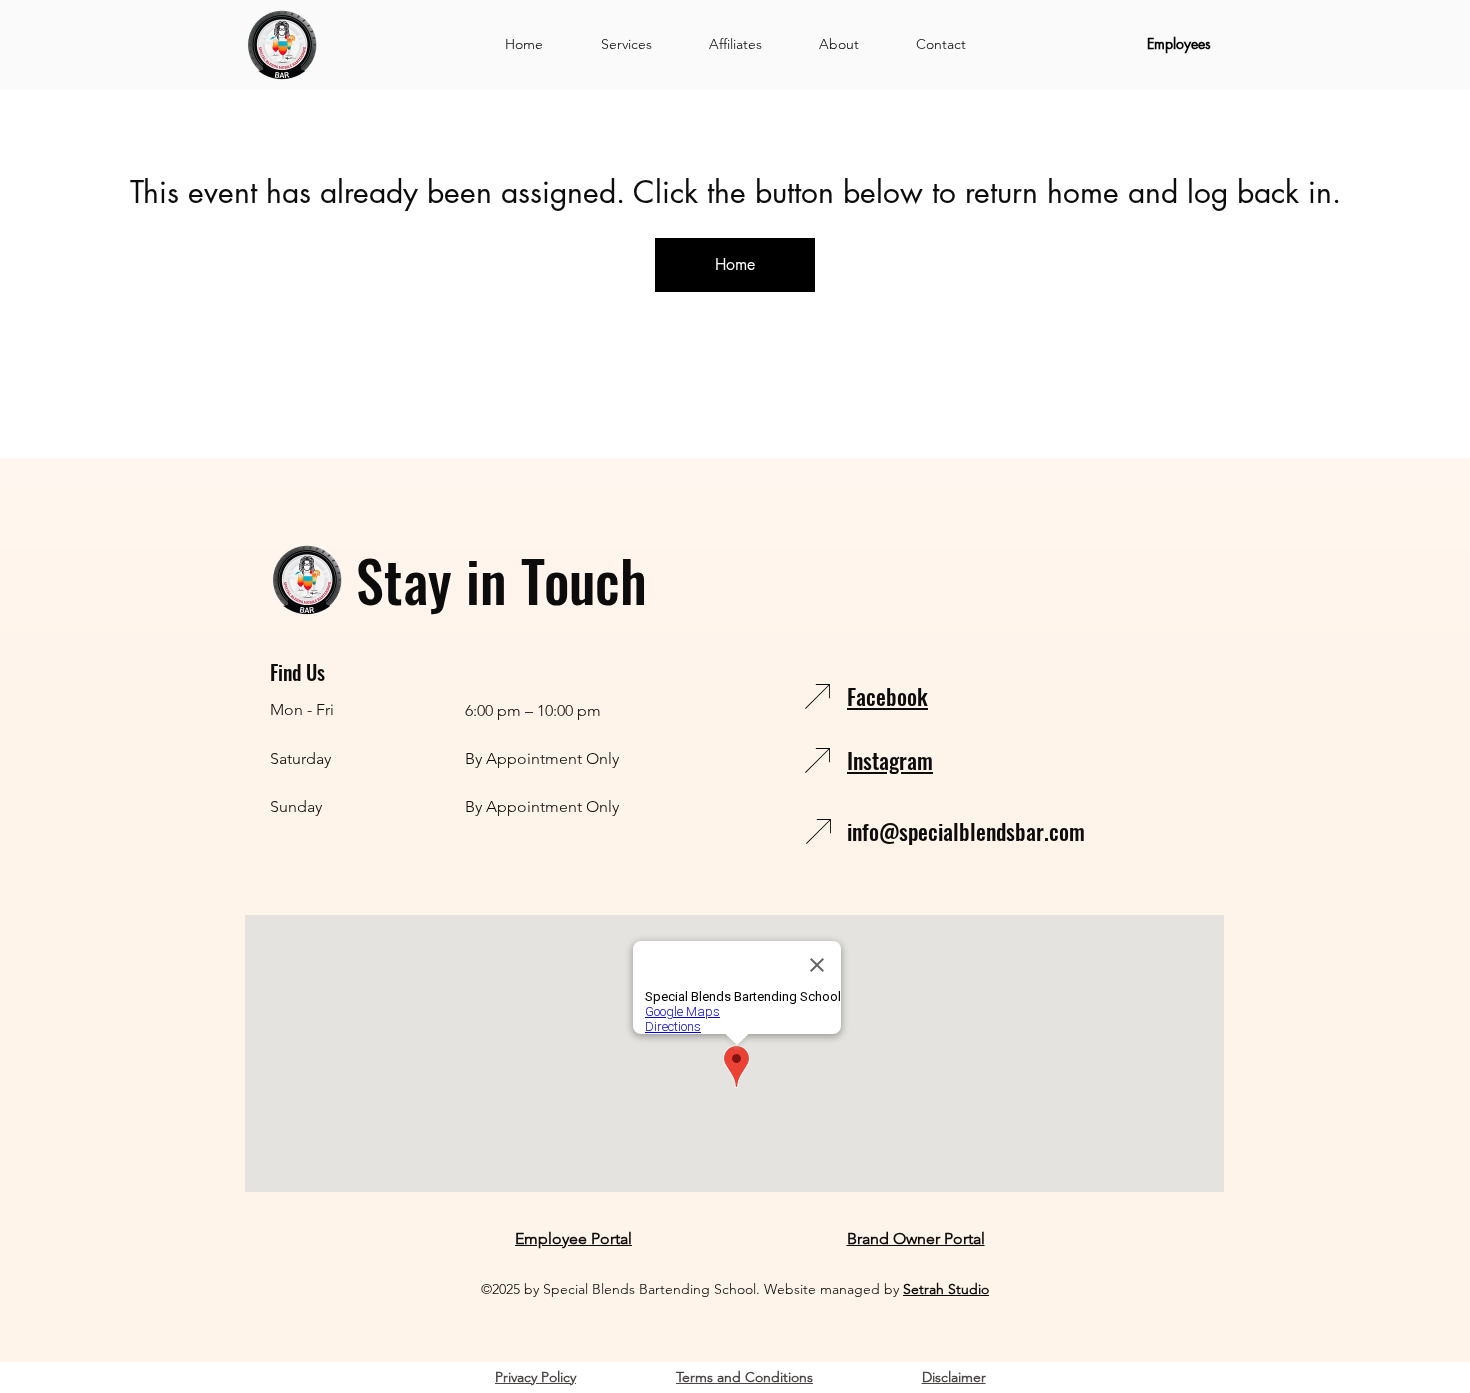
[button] (626, 44)
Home (735, 264)
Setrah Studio (946, 1289)
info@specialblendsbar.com (966, 831)
